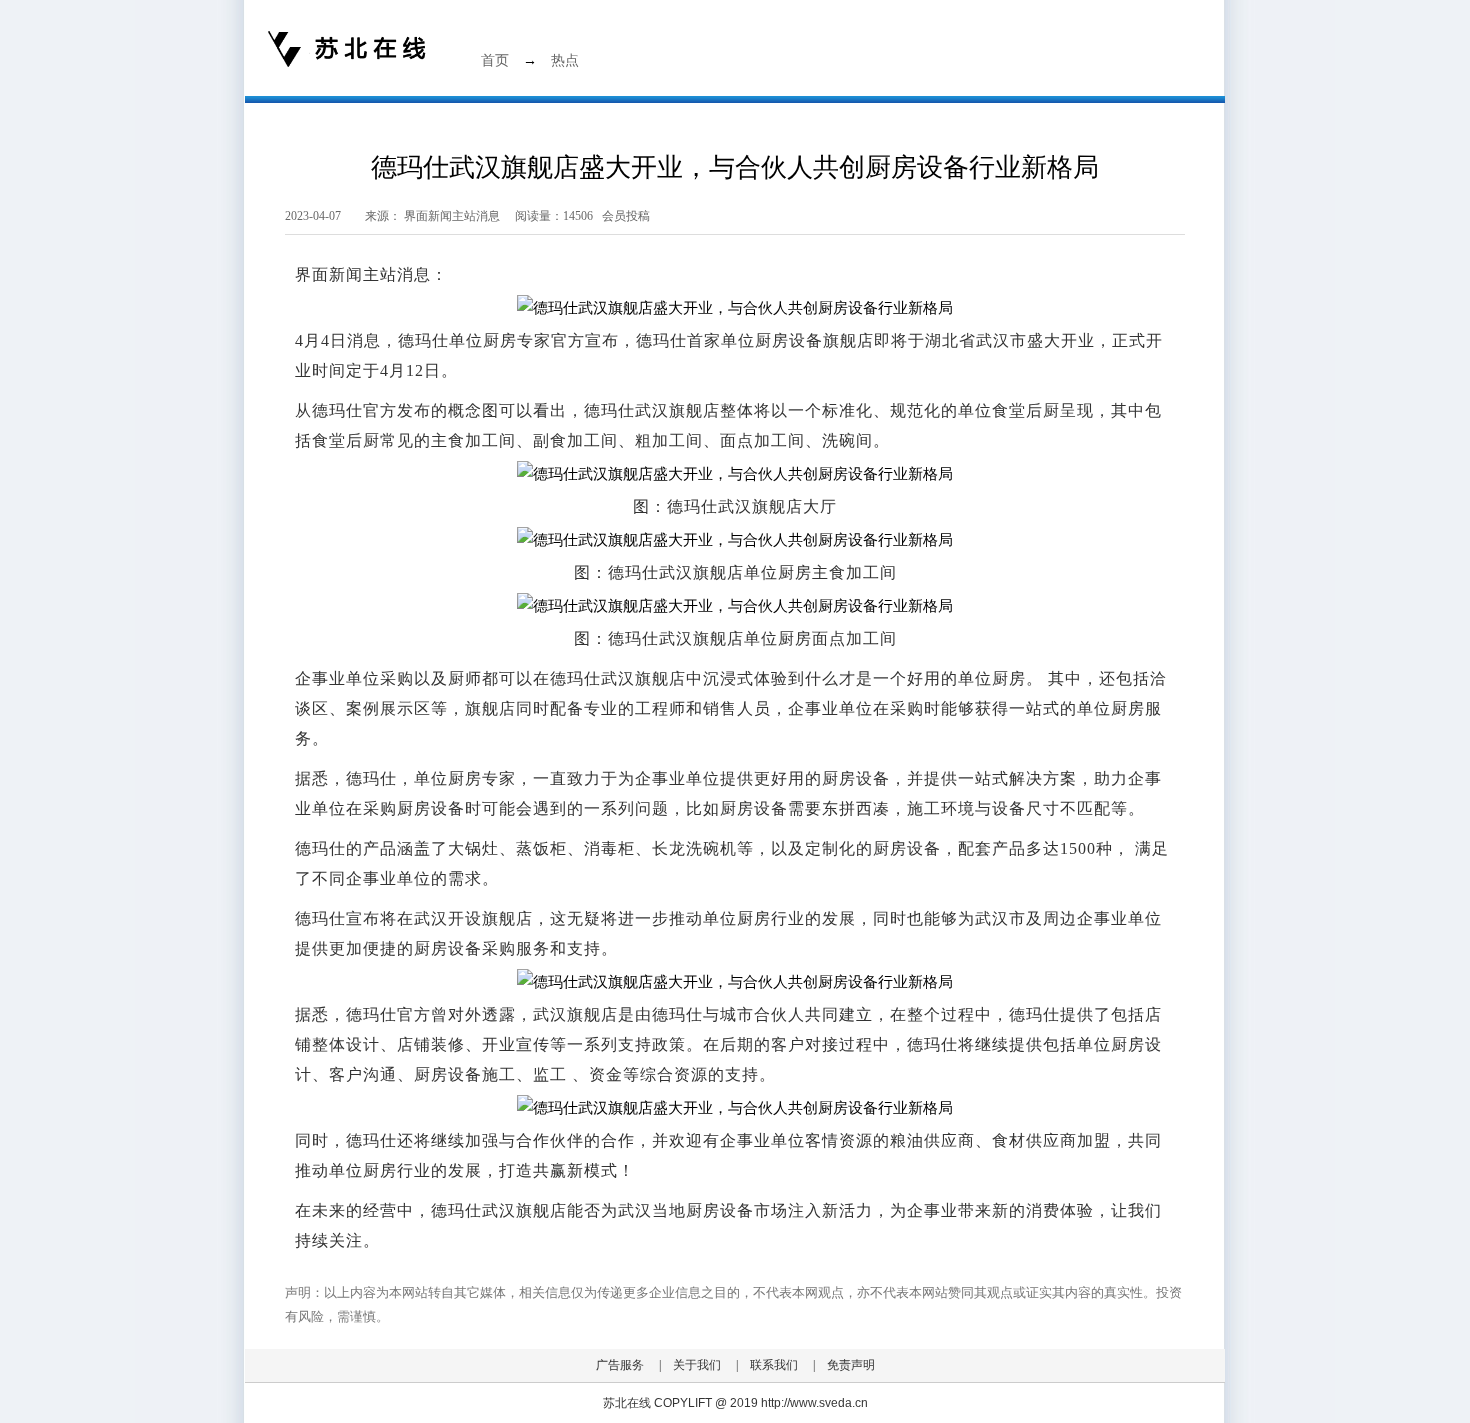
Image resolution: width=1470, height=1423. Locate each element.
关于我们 (697, 1365)
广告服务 (620, 1365)
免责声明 (851, 1365)
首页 (495, 60)
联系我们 (774, 1365)
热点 (565, 60)
